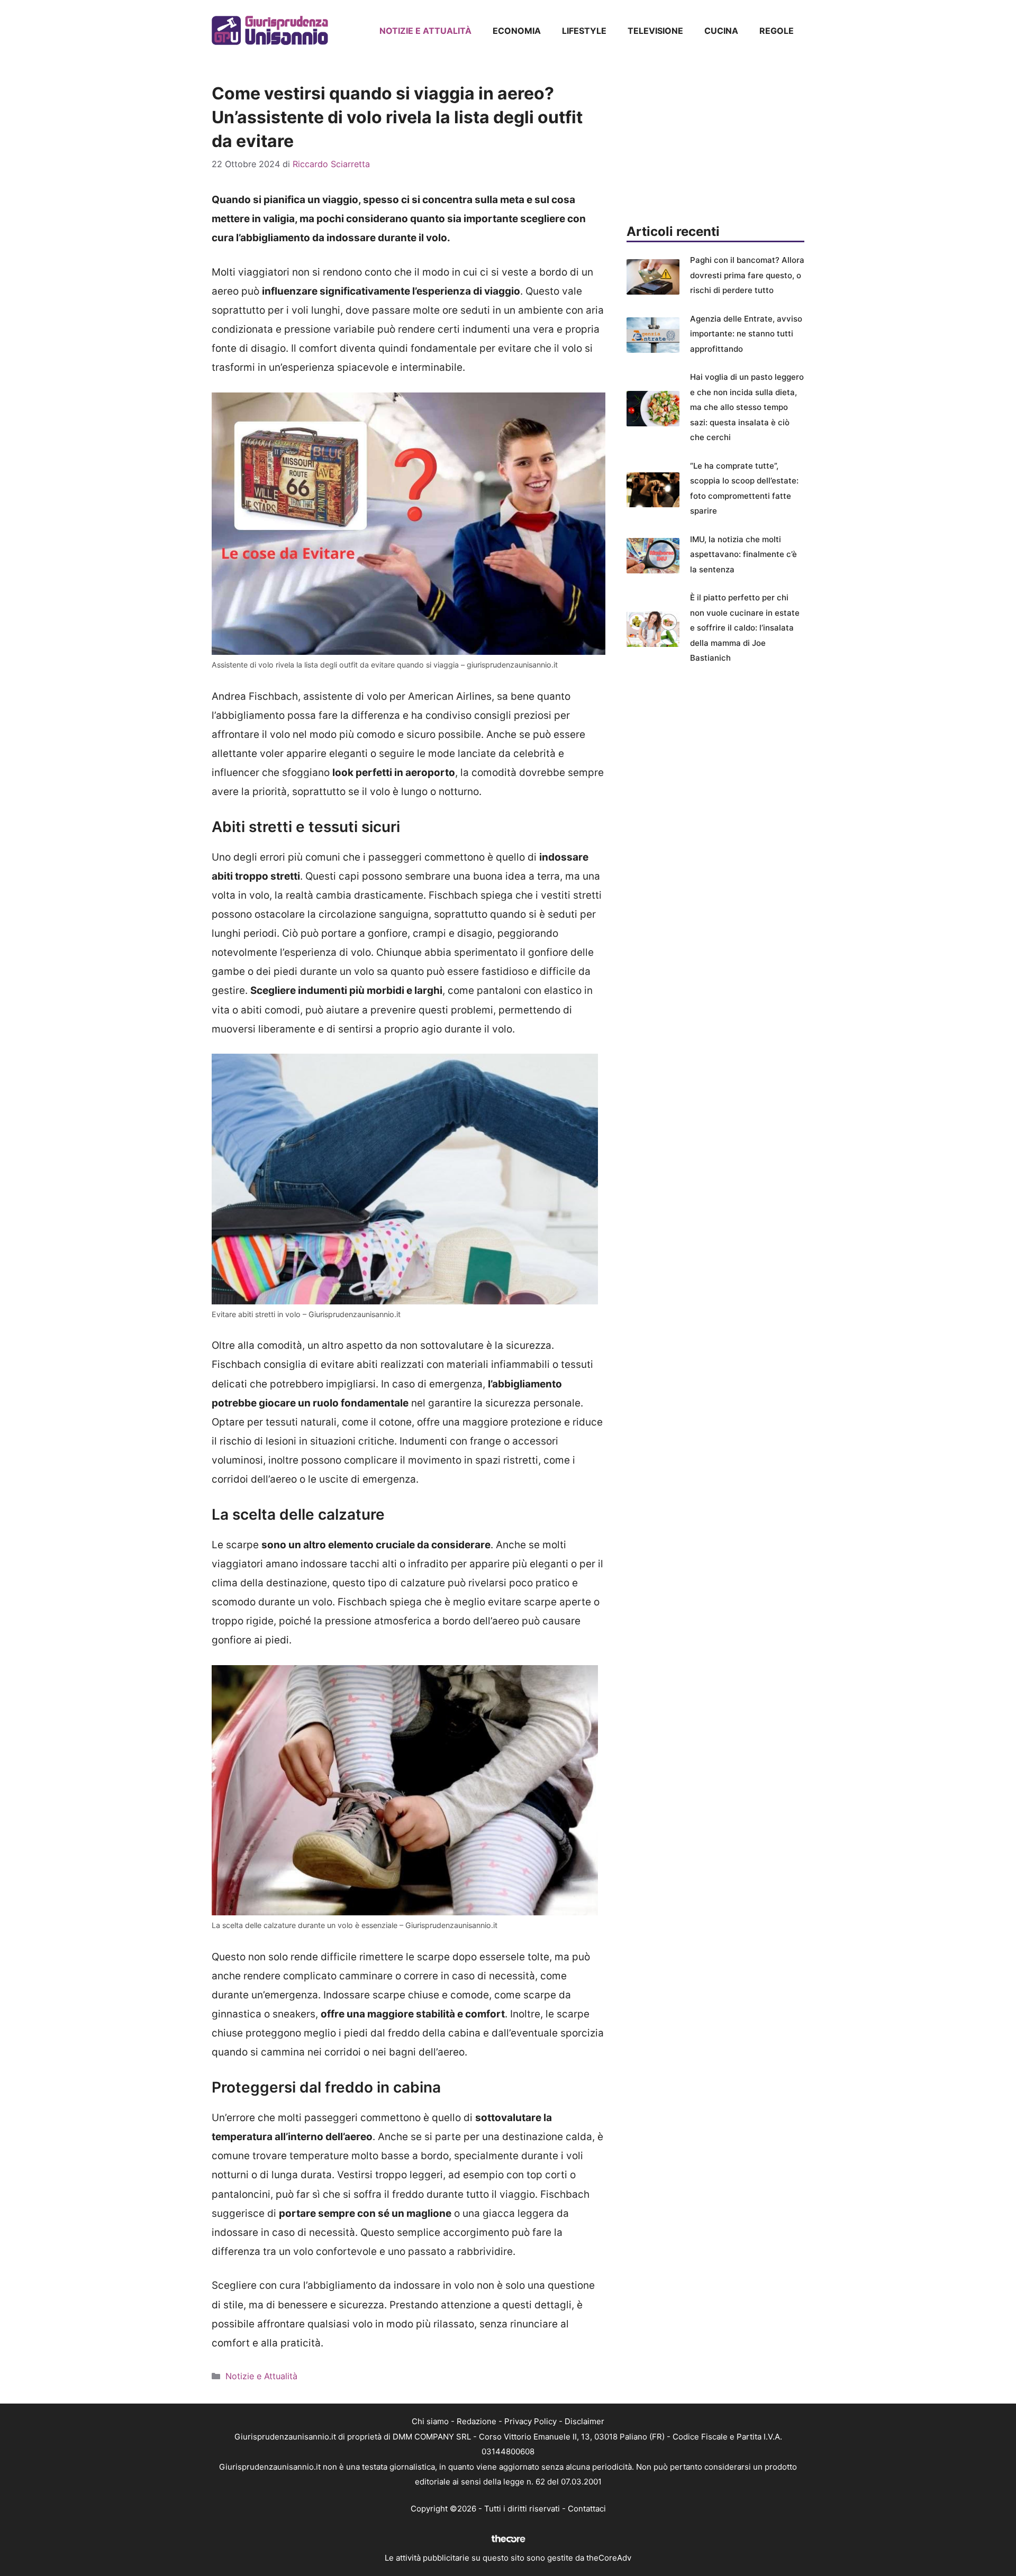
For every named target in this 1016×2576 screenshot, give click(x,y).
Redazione (477, 2421)
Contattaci (587, 2509)
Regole (777, 31)
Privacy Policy (530, 2421)
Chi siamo (430, 2421)
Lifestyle (584, 31)
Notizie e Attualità (425, 31)
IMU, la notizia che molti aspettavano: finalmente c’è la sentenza (743, 554)
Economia (517, 31)
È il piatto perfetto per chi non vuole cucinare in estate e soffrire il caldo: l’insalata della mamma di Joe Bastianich (745, 628)
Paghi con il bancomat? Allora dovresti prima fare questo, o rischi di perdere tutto (747, 275)
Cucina (721, 31)
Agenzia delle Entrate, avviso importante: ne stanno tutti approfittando (746, 334)
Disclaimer (584, 2421)
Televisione (655, 31)
